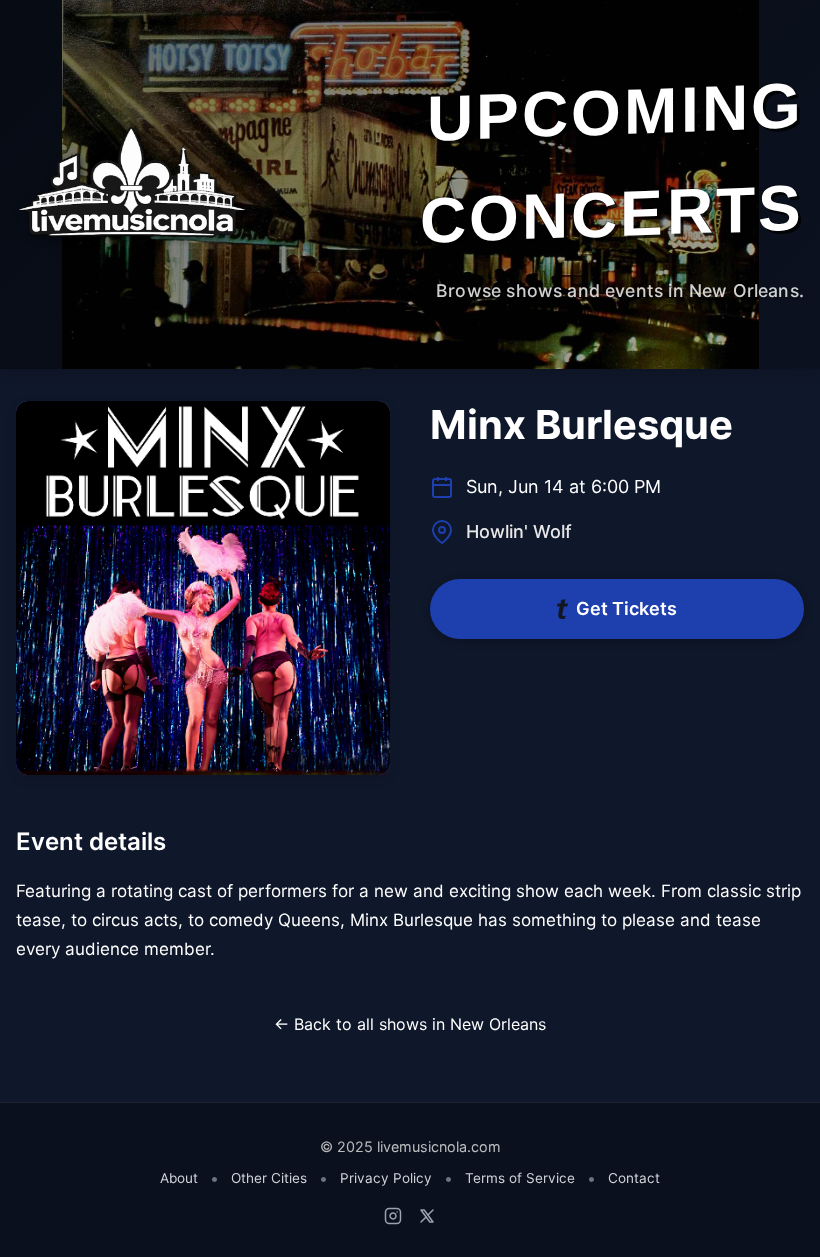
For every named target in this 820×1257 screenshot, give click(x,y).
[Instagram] (393, 1216)
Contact (634, 1178)
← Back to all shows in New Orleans (410, 1024)
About (179, 1178)
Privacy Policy (386, 1178)
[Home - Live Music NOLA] (132, 184)
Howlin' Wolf (519, 531)
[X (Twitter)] (427, 1216)
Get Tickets (626, 608)
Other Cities (269, 1178)
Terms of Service (520, 1178)
